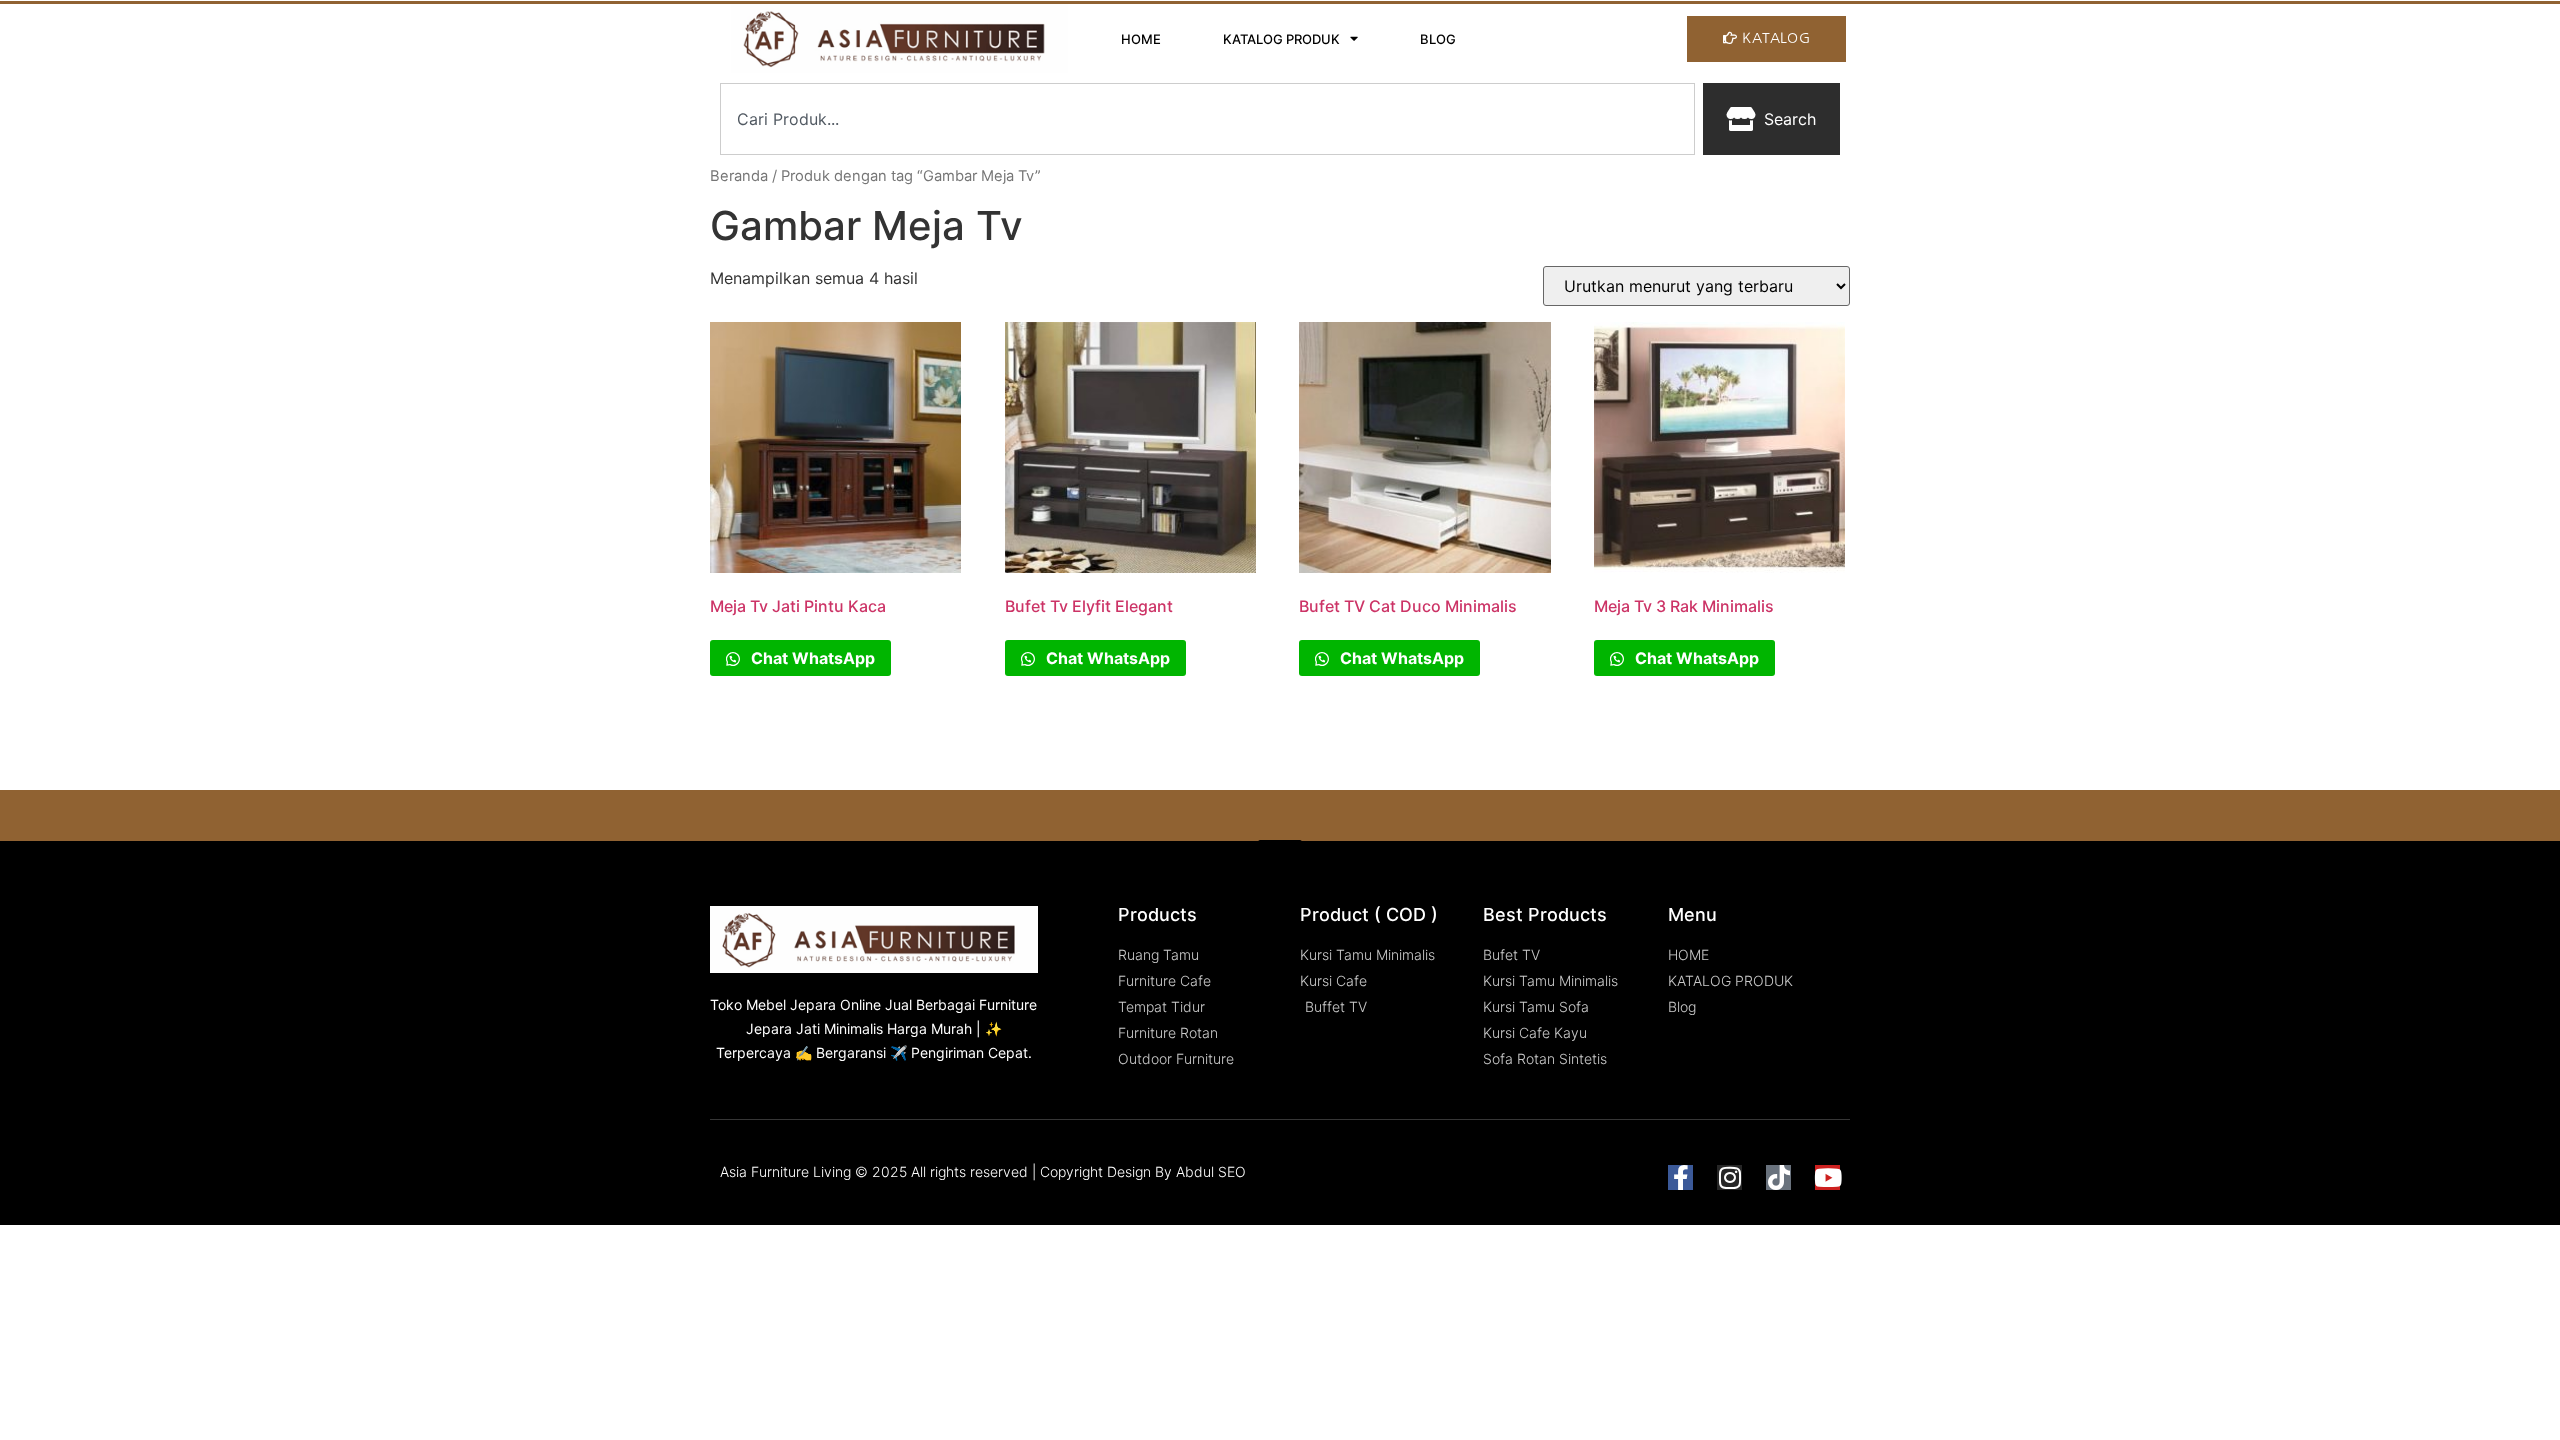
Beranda (739, 176)
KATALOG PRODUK (1281, 39)
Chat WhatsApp (811, 658)
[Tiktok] (1778, 1177)
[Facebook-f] (1680, 1177)
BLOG (1438, 39)
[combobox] (1207, 119)
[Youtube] (1827, 1177)
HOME (1141, 39)
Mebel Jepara (791, 1004)
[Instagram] (1729, 1177)
